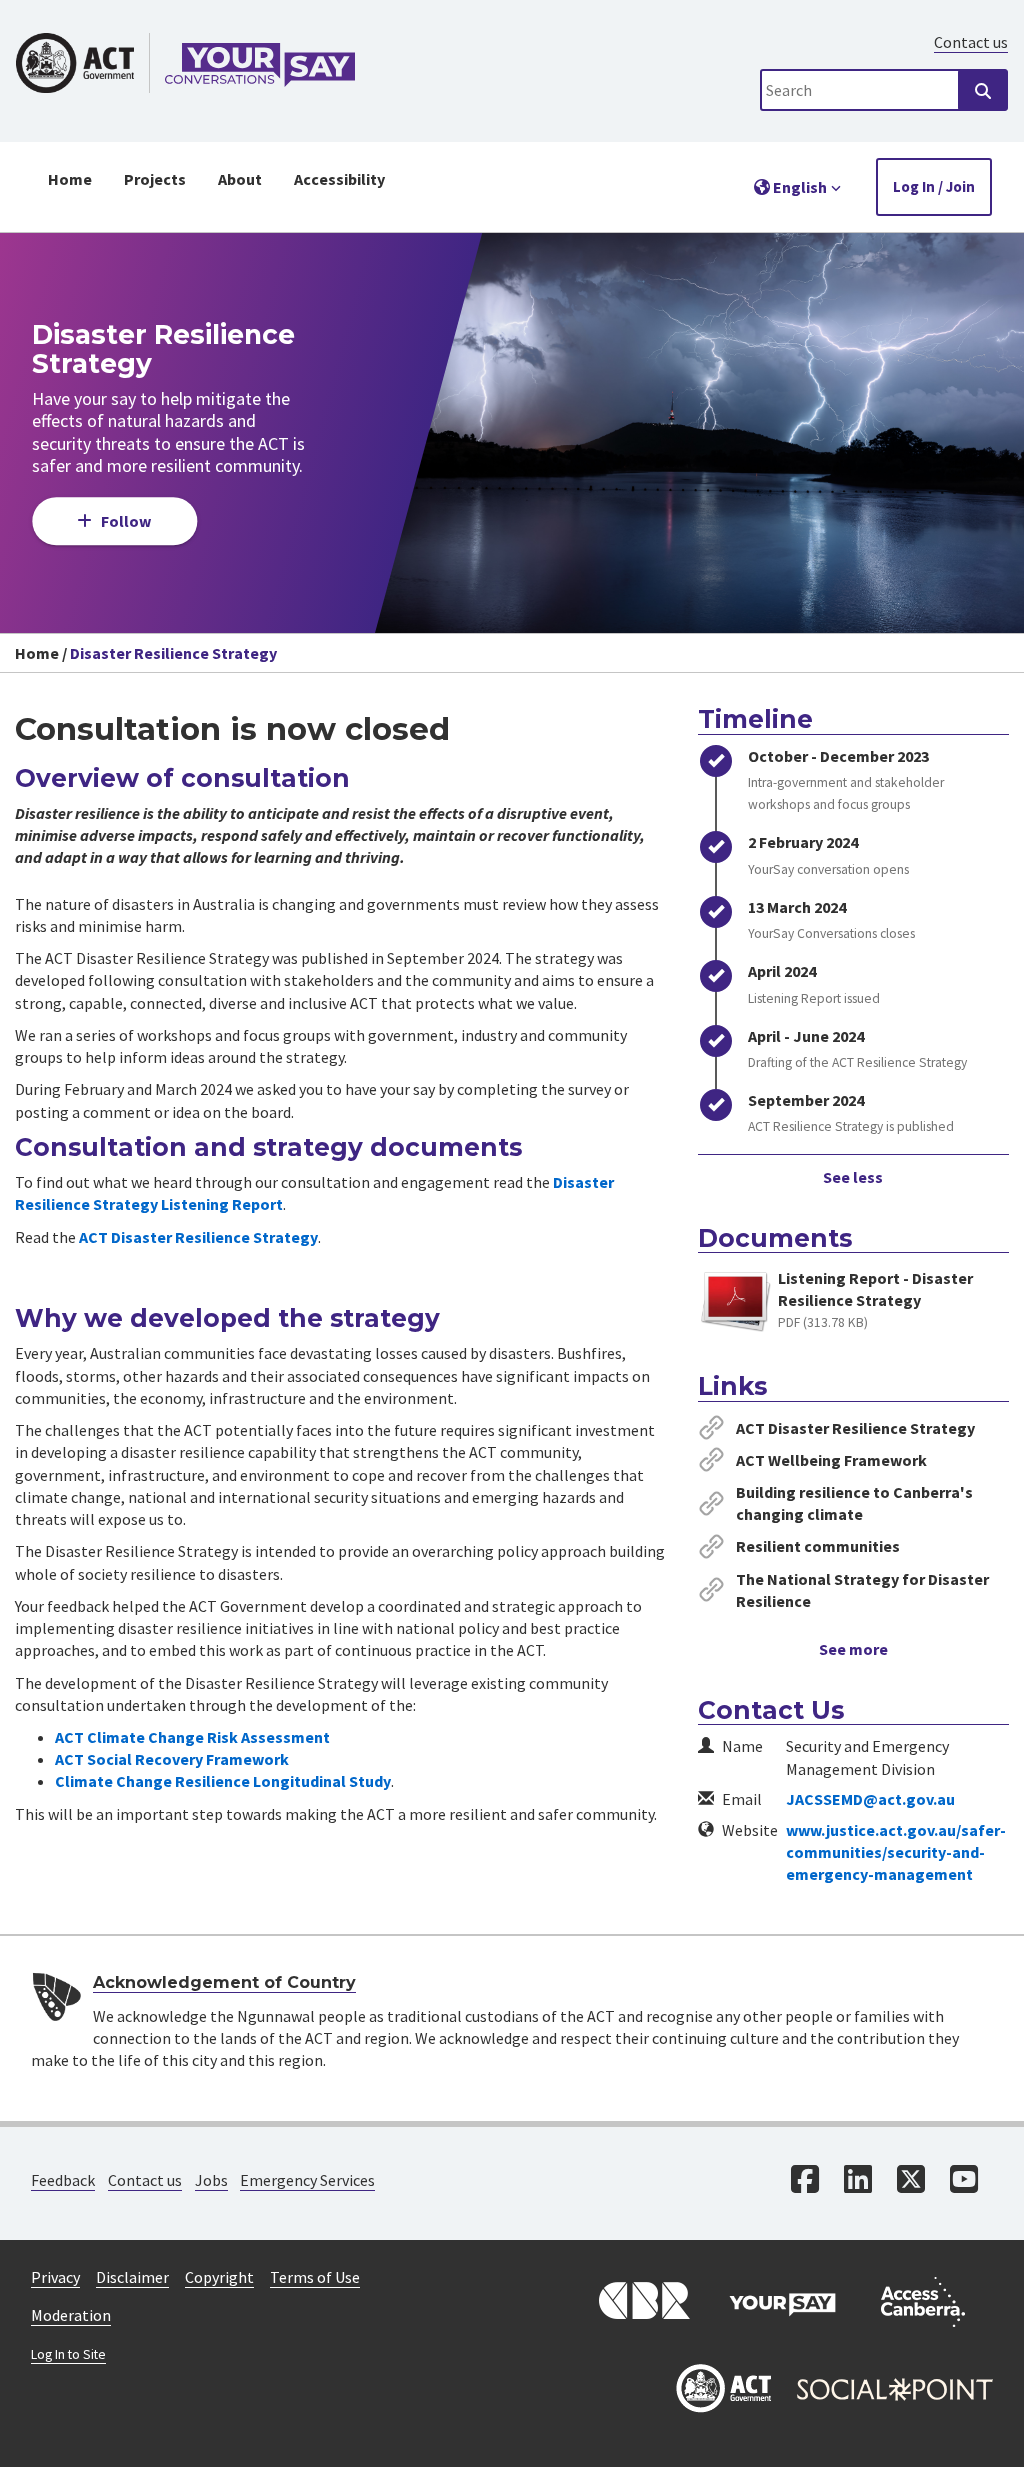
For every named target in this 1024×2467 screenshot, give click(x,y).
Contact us (971, 42)
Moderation (71, 2315)
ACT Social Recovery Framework (172, 1759)
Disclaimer (132, 2277)
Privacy (55, 2277)
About (240, 179)
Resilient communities (818, 1546)
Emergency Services (307, 2180)
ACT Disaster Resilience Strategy (198, 1237)
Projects (155, 179)
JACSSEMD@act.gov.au (870, 1799)
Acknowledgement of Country (224, 1982)
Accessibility (339, 179)
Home (70, 179)
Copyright (219, 2277)
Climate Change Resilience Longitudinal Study (223, 1781)
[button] (798, 187)
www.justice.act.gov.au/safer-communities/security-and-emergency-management (896, 1852)
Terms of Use (315, 2277)
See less (853, 1177)
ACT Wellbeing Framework (831, 1460)
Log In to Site (68, 2354)
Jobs (211, 2180)
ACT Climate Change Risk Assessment (192, 1737)
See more (853, 1649)
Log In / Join (934, 186)
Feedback (63, 2180)
